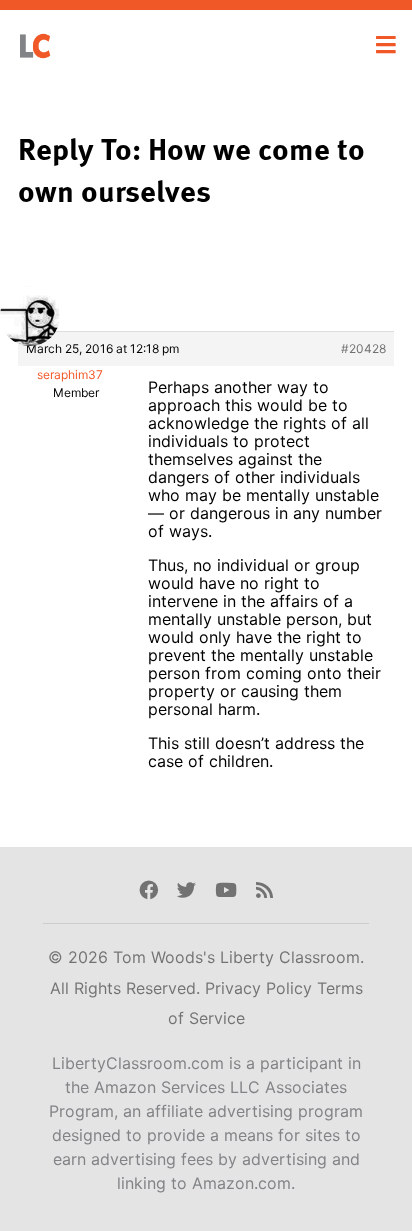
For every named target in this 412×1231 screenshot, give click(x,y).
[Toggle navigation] (386, 45)
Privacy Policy (261, 988)
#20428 (363, 348)
